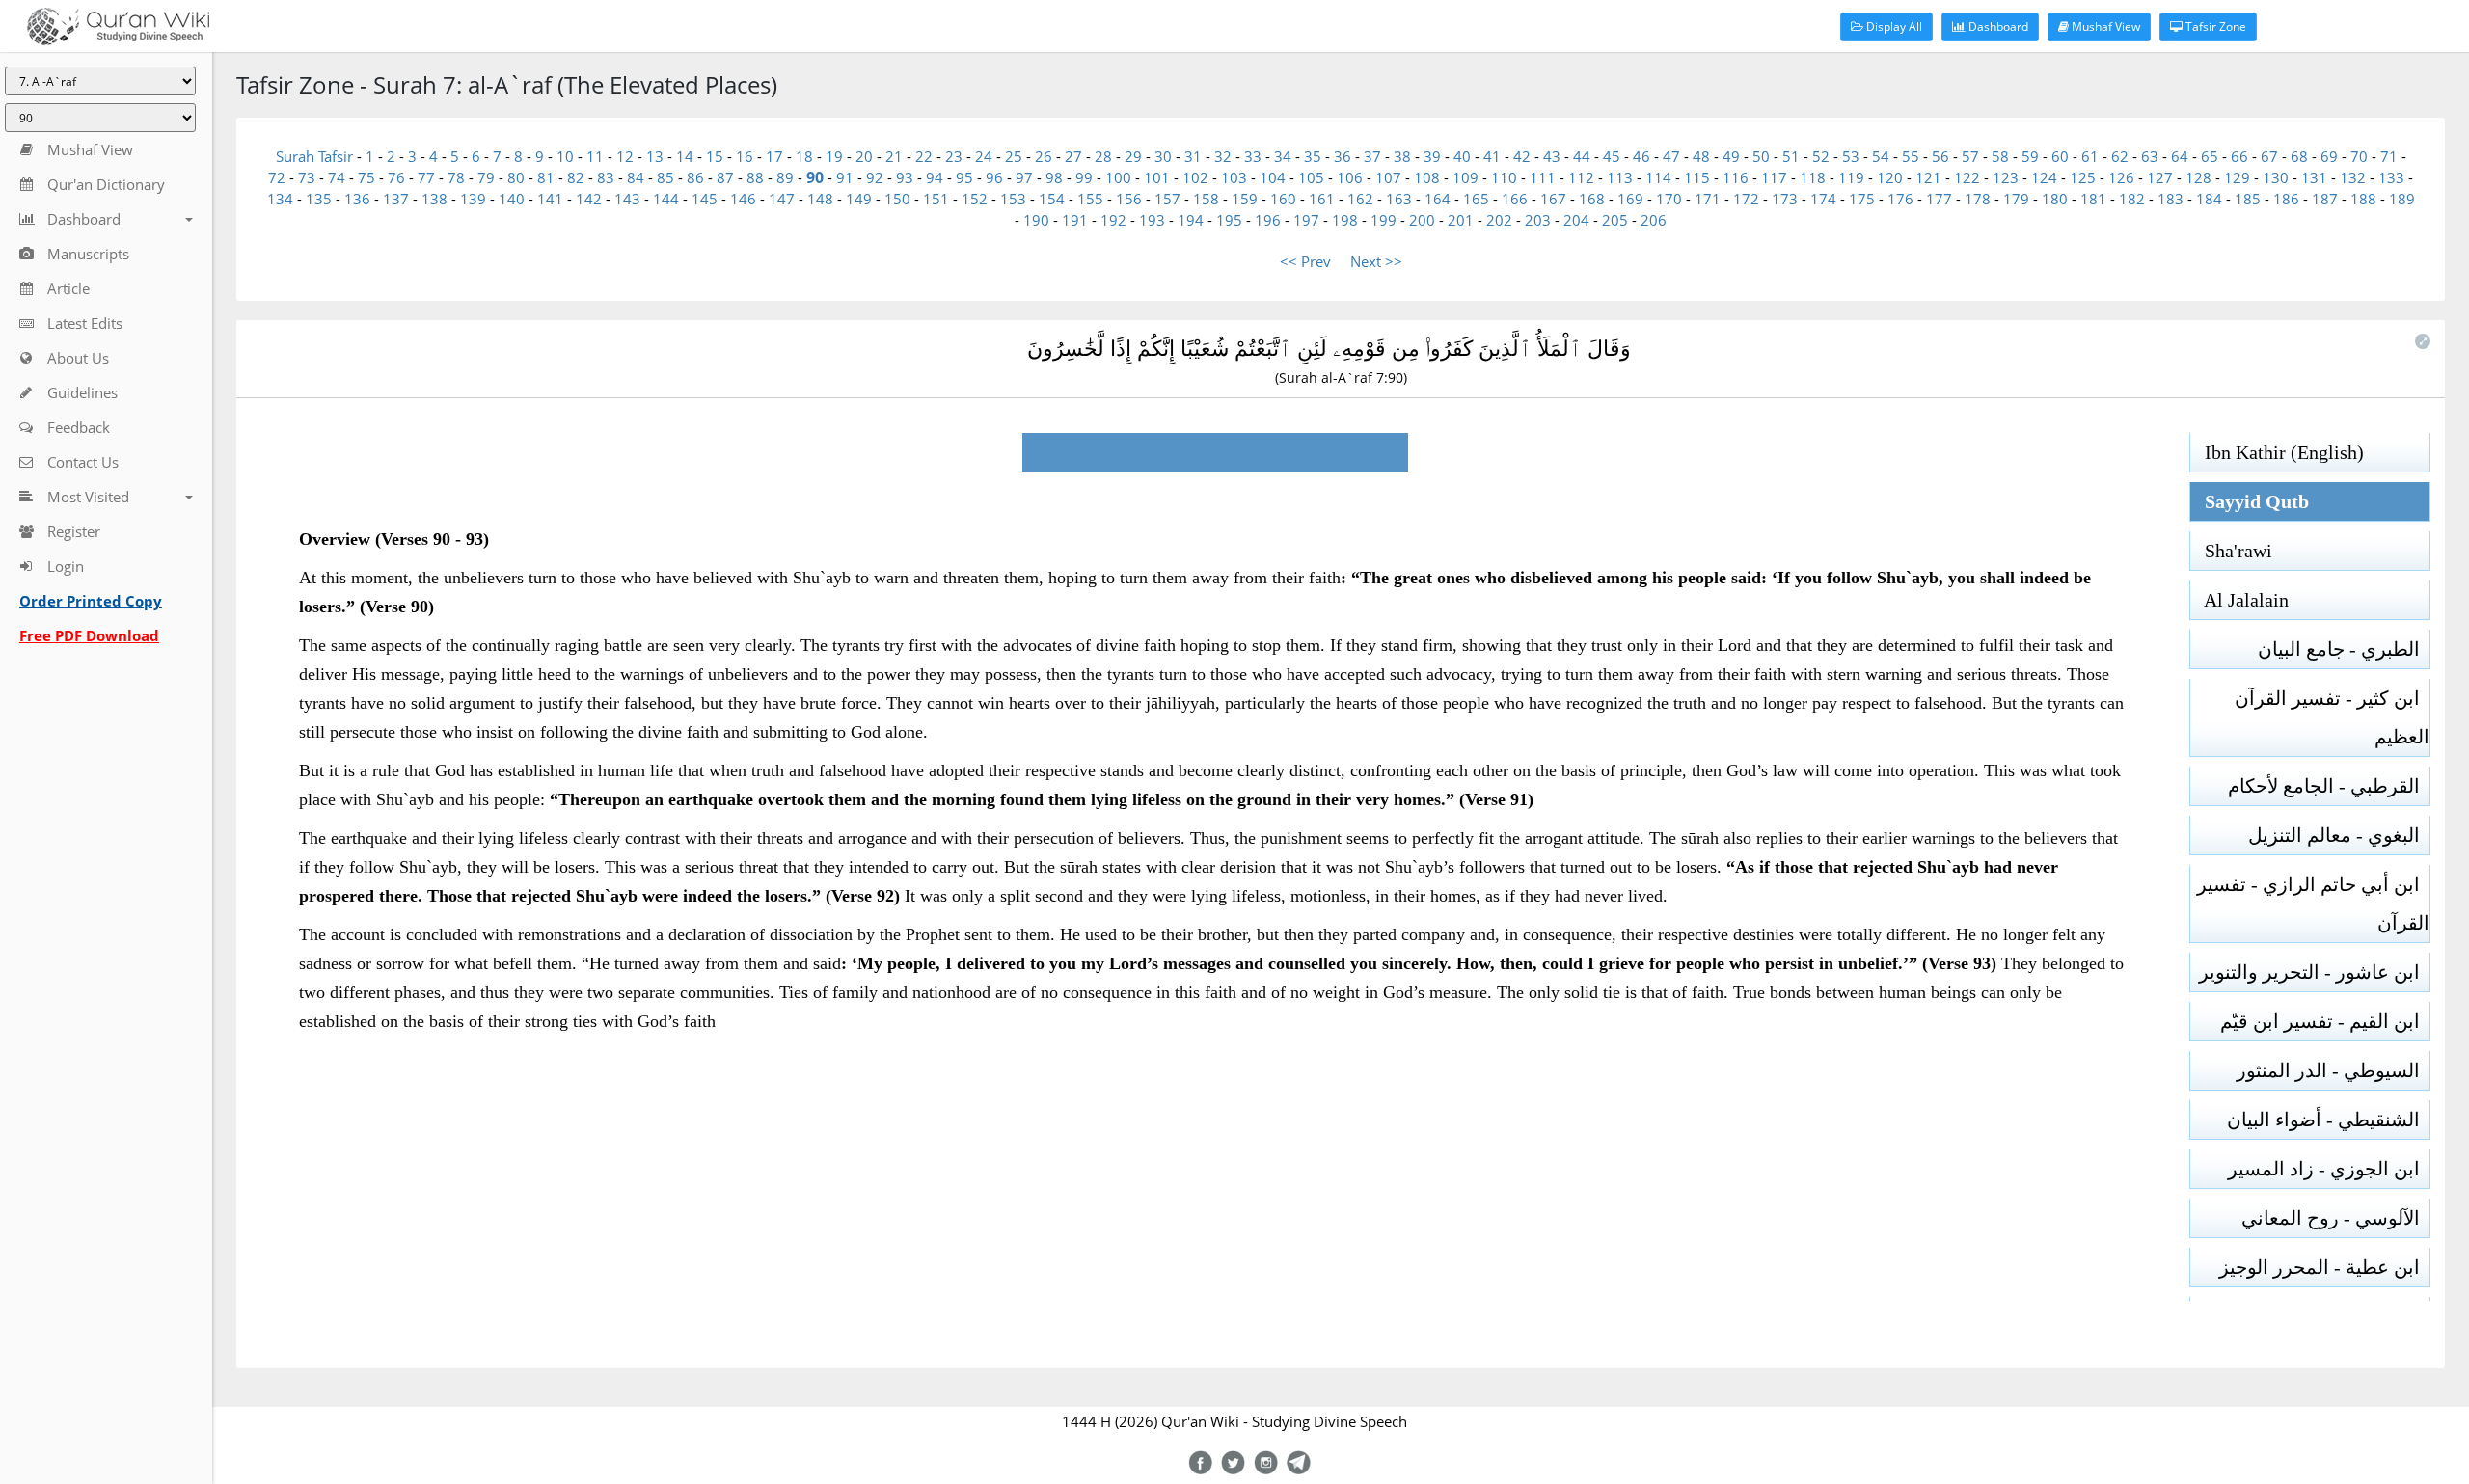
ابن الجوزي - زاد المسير (2329, 1169)
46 (1641, 156)
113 (1620, 177)
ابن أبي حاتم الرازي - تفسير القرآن (2313, 904)
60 (2060, 156)
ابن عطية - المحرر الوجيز (2324, 1267)
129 (2237, 177)
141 (550, 199)
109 (1465, 177)
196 (1268, 220)
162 (1360, 199)
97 (1024, 177)
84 (636, 177)
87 (725, 177)
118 (1813, 177)
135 (319, 199)
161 (1322, 199)
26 (1044, 156)
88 (755, 177)
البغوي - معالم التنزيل (2339, 835)
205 (1615, 220)
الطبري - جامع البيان (2344, 649)
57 (1970, 156)
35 (1313, 156)
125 (2083, 177)
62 (2120, 156)
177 (1939, 199)
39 (1432, 156)
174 (1823, 199)
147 (782, 199)
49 (1731, 156)
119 (1851, 177)
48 (1701, 156)
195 (1229, 220)
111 (1543, 177)
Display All (1893, 27)
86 (695, 177)
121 (1928, 177)
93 (905, 177)
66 (2239, 156)
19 (834, 156)
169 (1630, 199)
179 (2016, 199)
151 (936, 199)
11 (595, 156)
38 (1402, 156)
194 (1191, 220)
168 (1592, 199)
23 (954, 156)
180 (2055, 199)
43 (1552, 156)
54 (1881, 156)
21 (894, 156)
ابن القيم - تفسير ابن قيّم (2325, 1021)
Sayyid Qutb (2250, 501)
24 (984, 156)
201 (1461, 220)
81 (546, 177)
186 (2286, 199)
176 (1900, 199)
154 (1052, 199)
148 (820, 199)
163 (1399, 199)
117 (1774, 177)
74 (337, 177)
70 (2359, 156)
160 (1283, 199)
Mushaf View (2104, 27)
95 (964, 177)
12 (625, 156)
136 (357, 199)
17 (774, 156)
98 (1054, 177)
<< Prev (1305, 261)
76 (396, 177)
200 (1422, 220)
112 (1581, 177)
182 (2132, 199)
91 (845, 177)
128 (2198, 177)
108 (1427, 177)
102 (1195, 177)
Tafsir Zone (2214, 27)
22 (924, 156)
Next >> (1376, 261)
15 (715, 156)
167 (1553, 199)
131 (2314, 177)
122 (1967, 177)
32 (1223, 156)
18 (804, 156)
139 (473, 199)
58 (2000, 156)
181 (2093, 199)
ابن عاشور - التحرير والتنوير (2314, 972)
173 (1785, 199)
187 (2325, 199)
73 (307, 177)
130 (2276, 177)
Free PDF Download (89, 635)
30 (1163, 156)
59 (2030, 156)
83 (606, 177)
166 (1515, 199)
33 (1253, 156)
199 (1384, 220)
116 (1736, 177)
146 (743, 199)
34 (1283, 156)
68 (2299, 156)
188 (2363, 199)
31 (1193, 156)
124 (2044, 177)
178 (1978, 199)
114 (1658, 177)
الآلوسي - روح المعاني (2335, 1218)
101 (1157, 177)
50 (1761, 156)
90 (815, 177)
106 (1350, 177)
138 (434, 199)
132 (2353, 177)
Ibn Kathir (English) (2277, 452)
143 (627, 199)
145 (705, 199)
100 (1118, 177)
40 (1462, 156)
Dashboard (1997, 27)
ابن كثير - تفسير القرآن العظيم (2332, 717)
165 (1476, 199)
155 (1090, 199)
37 (1372, 156)
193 (1152, 220)
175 (1862, 199)
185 (2248, 199)
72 (277, 177)
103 (1234, 177)
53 (1851, 156)
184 (2209, 199)
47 (1671, 156)
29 (1133, 156)
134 (280, 199)
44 (1582, 156)
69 (2329, 156)
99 (1084, 177)
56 (1940, 156)
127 (2160, 177)
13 (655, 156)
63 (2150, 156)
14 (685, 156)
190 (1036, 220)
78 (456, 177)
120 (1890, 177)
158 (1206, 199)
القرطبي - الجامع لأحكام (2329, 786)
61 (2090, 156)
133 (2391, 177)
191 (1075, 220)
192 (1113, 220)
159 (1245, 199)
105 (1311, 177)
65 (2210, 156)
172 (1746, 199)
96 (994, 177)
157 (1167, 199)
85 (665, 177)
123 (2006, 177)
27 (1073, 156)
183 (2171, 199)
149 (859, 199)
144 (666, 199)
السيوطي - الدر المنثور (2333, 1070)
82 (576, 177)
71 (2389, 156)
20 (864, 156)
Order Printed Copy (91, 601)
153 (1013, 199)
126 (2121, 177)
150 (897, 199)
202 (1499, 220)
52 (1821, 156)
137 (396, 199)
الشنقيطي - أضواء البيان (2328, 1120)
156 (1129, 199)
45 (1612, 156)
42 (1522, 156)
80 (516, 177)
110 (1504, 177)
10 (565, 156)
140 (512, 199)
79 (486, 177)
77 (426, 177)
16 (745, 156)
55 (1911, 156)
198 (1345, 220)
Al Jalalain (2239, 600)
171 (1708, 199)
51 (1791, 156)
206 (1654, 220)
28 (1103, 156)
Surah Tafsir (316, 156)
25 (1014, 156)
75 (366, 177)
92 (875, 177)
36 (1343, 156)
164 (1438, 199)
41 (1492, 156)
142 (589, 199)
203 (1538, 220)
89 (785, 177)
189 (2402, 199)
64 (2180, 156)
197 (1306, 220)
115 (1697, 177)
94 (935, 177)
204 (1576, 220)
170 (1669, 199)
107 (1388, 177)
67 (2269, 156)
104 (1273, 177)
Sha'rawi (2231, 551)
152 (975, 199)
